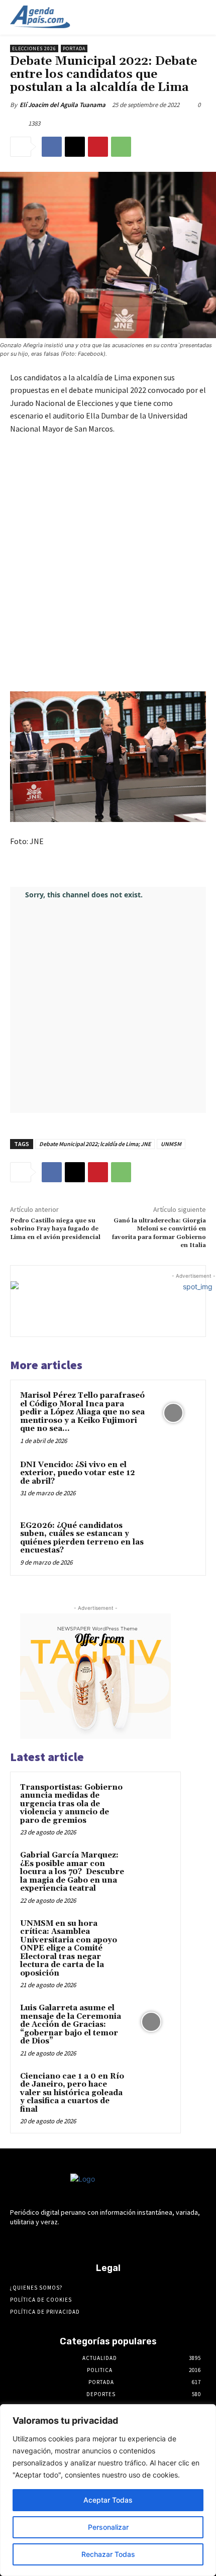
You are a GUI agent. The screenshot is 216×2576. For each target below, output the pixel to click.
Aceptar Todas (108, 2500)
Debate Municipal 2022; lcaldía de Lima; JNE (95, 1144)
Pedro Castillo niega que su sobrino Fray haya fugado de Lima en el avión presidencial (55, 1229)
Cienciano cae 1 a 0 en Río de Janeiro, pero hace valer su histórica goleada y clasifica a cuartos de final (72, 2093)
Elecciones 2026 (34, 48)
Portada (74, 48)
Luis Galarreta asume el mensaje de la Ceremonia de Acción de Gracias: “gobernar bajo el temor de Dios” (71, 2025)
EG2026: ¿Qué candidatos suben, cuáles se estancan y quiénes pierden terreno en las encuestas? (82, 1538)
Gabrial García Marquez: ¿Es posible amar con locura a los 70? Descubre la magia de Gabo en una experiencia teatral (72, 1872)
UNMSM (171, 1144)
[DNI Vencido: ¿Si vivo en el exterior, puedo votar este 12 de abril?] (173, 1482)
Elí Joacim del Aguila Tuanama (63, 105)
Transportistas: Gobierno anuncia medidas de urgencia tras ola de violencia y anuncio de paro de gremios (71, 1804)
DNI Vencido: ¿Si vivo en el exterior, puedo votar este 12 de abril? (78, 1473)
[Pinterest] (98, 147)
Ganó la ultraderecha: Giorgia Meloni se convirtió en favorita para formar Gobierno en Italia (159, 1233)
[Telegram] (99, 2241)
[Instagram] (82, 2241)
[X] (75, 147)
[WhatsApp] (121, 147)
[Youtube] (152, 2241)
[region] (108, 2490)
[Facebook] (52, 147)
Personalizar (108, 2527)
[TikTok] (117, 2241)
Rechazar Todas (108, 2554)
